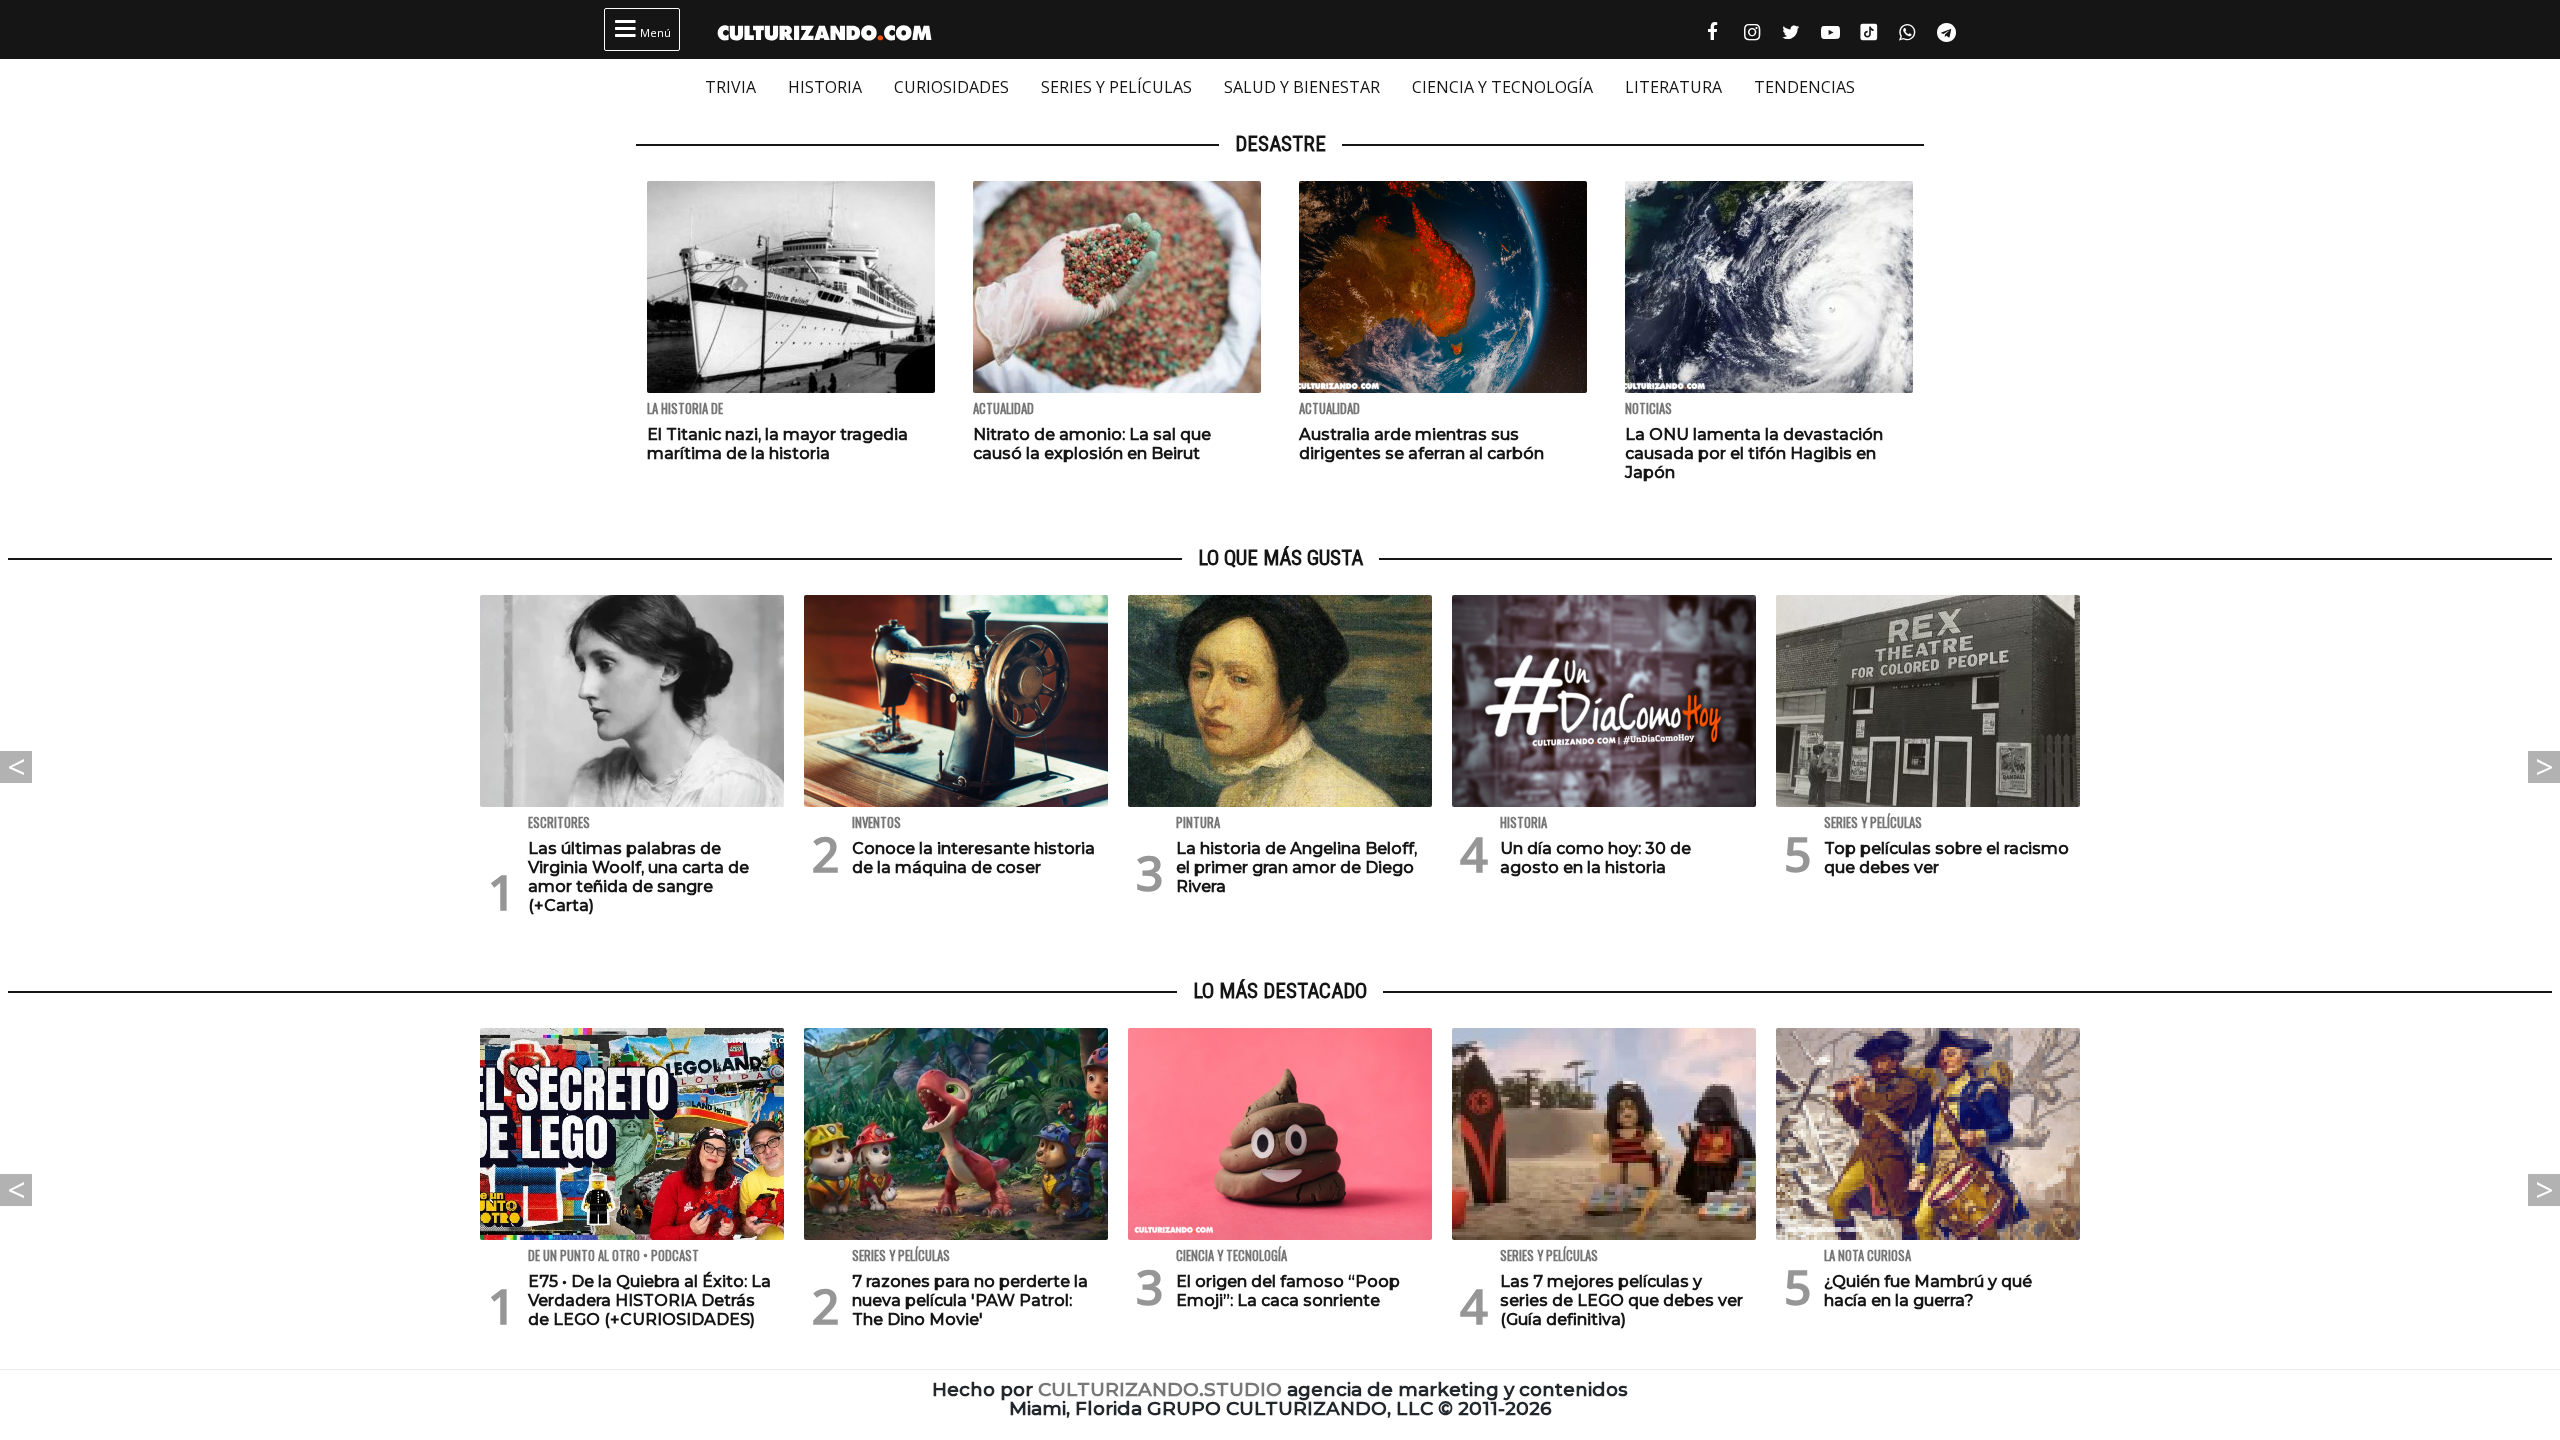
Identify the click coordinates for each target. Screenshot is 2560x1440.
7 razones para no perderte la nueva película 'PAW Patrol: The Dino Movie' (970, 1300)
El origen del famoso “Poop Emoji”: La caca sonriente (1288, 1291)
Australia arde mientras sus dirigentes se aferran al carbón (1421, 444)
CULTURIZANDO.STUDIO (1160, 1389)
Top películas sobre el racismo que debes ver (1946, 858)
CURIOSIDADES (951, 87)
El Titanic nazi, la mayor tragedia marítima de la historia (777, 444)
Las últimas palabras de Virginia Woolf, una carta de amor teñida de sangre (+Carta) (638, 877)
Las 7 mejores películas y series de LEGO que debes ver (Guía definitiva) (1621, 1300)
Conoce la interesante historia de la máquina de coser (973, 858)
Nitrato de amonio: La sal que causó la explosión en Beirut (1092, 444)
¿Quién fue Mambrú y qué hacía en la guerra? (1928, 1291)
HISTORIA (825, 87)
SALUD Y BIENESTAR (1302, 87)
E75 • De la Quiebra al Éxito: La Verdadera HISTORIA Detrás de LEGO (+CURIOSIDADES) (649, 1300)
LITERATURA (1673, 87)
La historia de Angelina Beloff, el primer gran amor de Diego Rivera (1296, 867)
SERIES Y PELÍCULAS (1116, 87)
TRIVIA (730, 87)
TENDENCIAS (1804, 87)
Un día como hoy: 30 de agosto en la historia (1595, 858)
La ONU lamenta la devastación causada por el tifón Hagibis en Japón (1754, 453)
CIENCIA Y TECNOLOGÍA (1502, 87)
